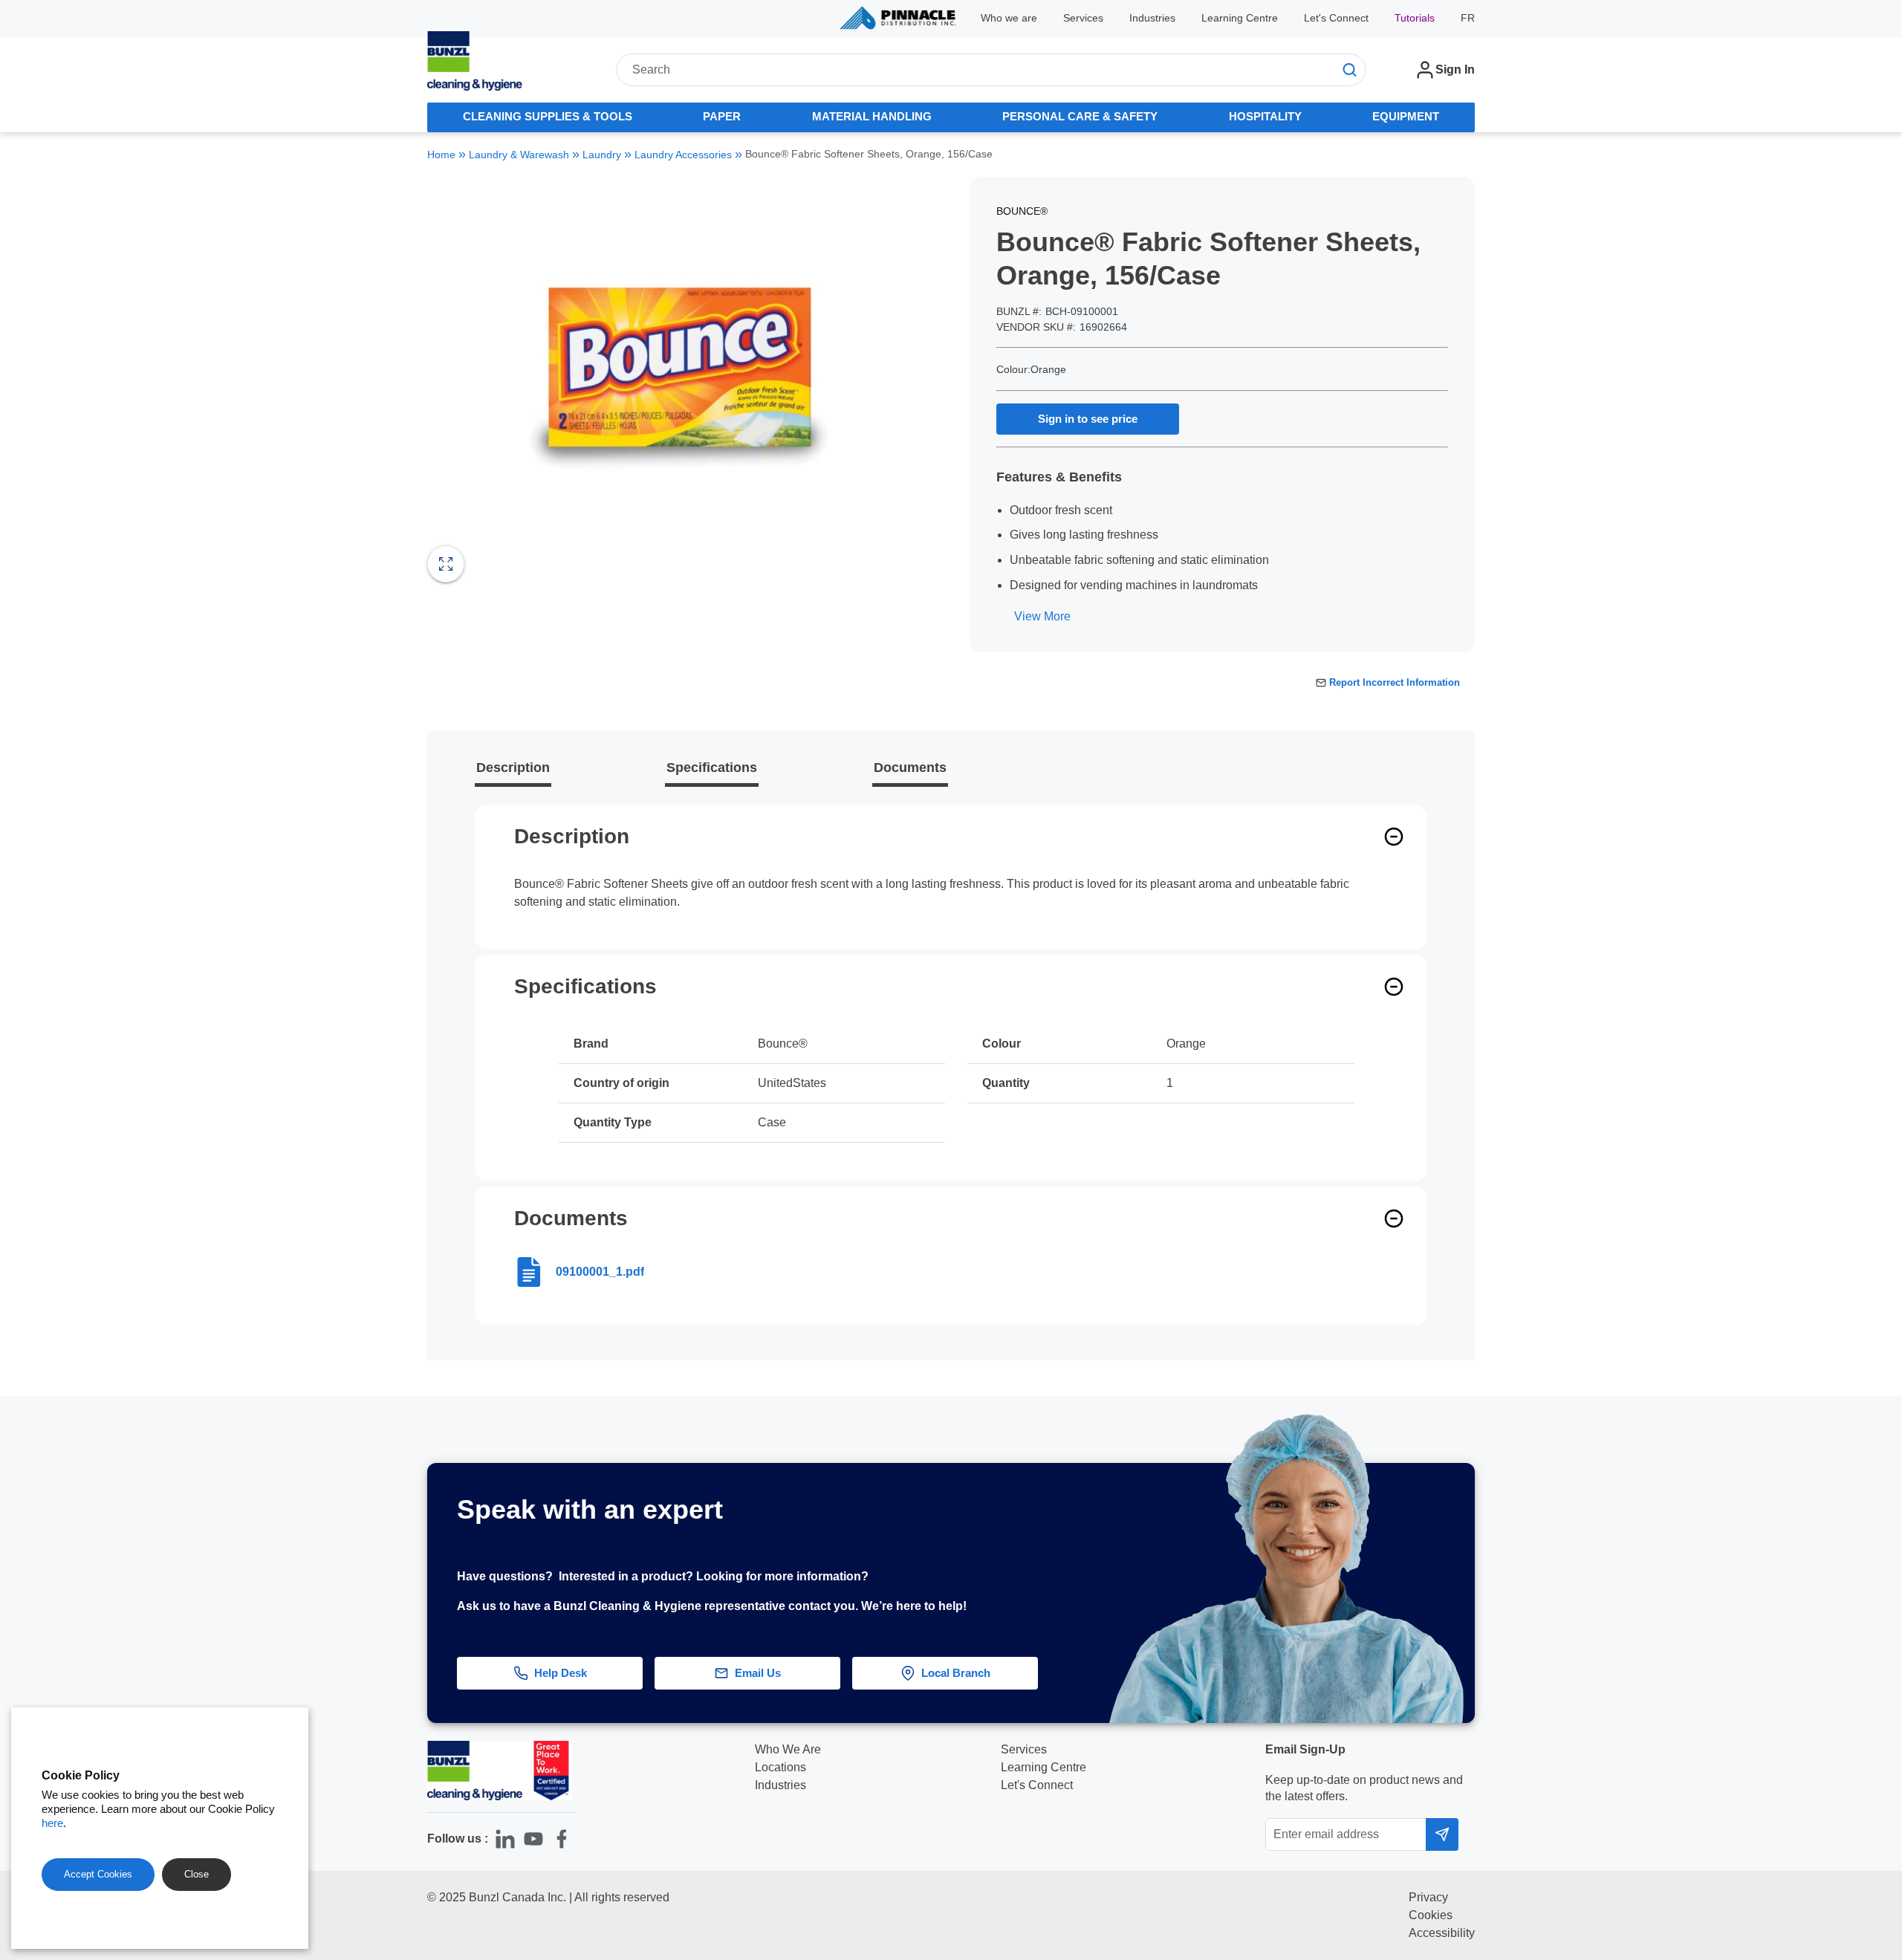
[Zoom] (446, 564)
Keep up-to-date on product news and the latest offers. (1364, 1788)
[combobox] (991, 70)
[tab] (548, 117)
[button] (1862, 1547)
